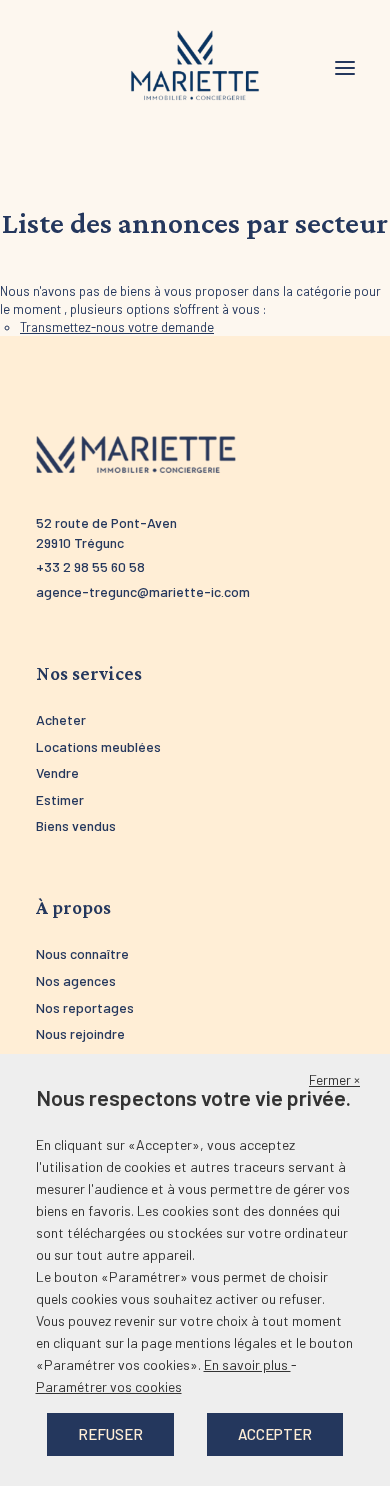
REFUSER (110, 1434)
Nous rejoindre (80, 1033)
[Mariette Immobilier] (195, 66)
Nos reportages (85, 1007)
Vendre (57, 772)
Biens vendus (76, 825)
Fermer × (334, 1079)
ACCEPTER (275, 1434)
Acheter (61, 719)
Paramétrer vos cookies (109, 1386)
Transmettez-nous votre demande (117, 327)
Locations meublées (98, 746)
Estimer (60, 799)
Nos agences (76, 980)
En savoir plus (247, 1364)
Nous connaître (82, 953)
